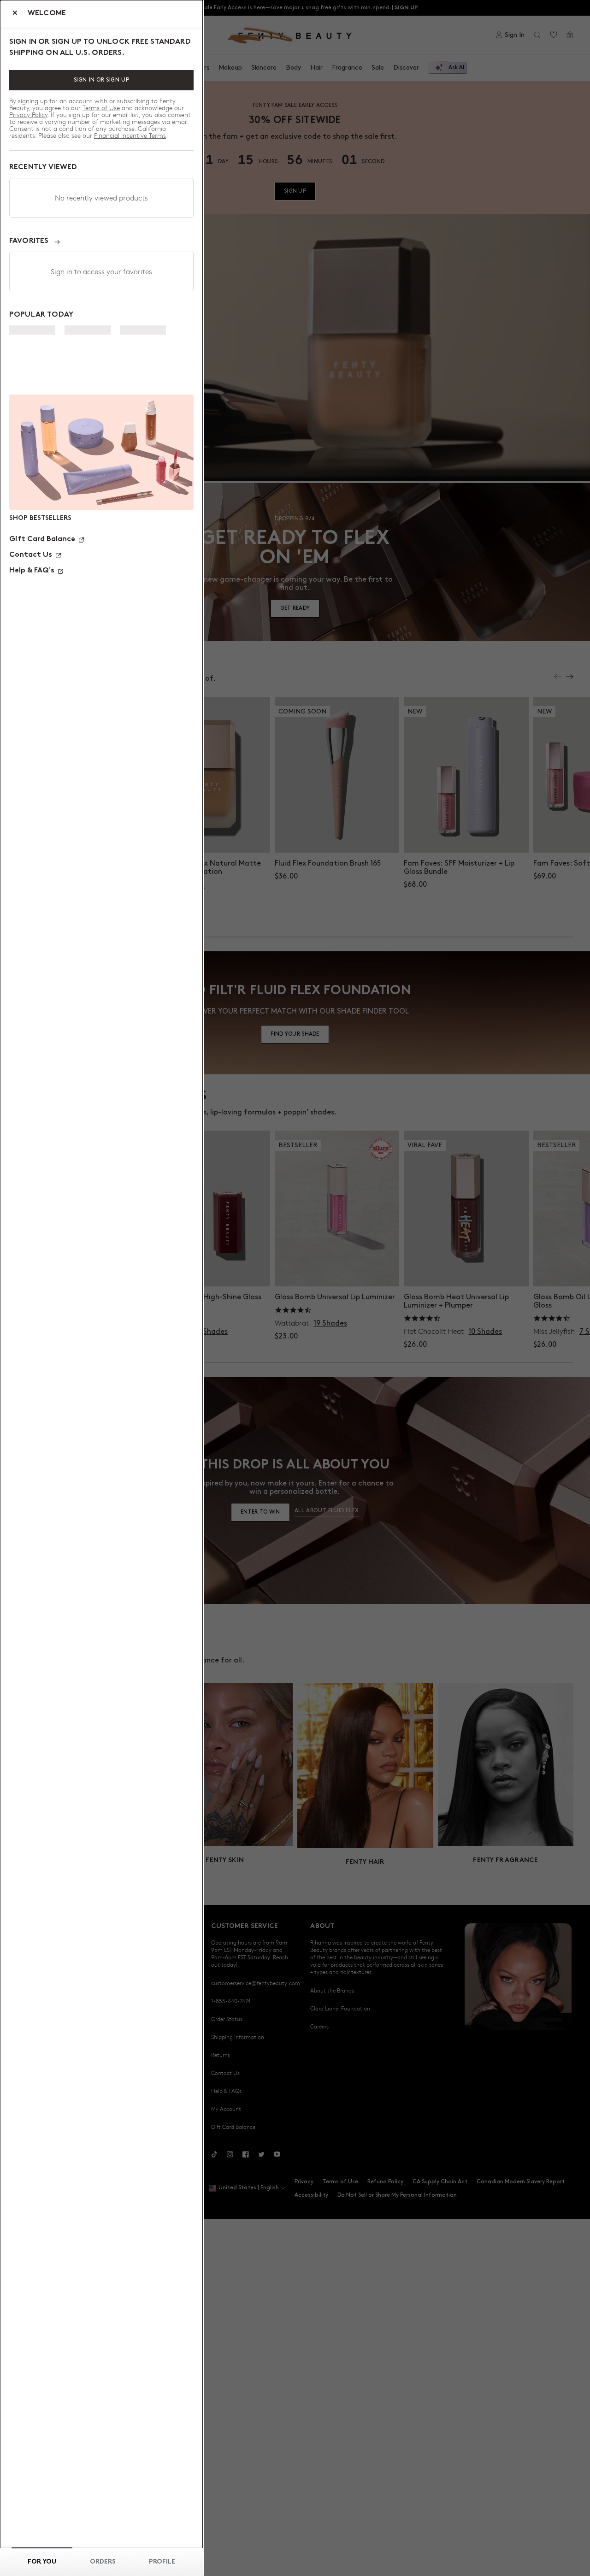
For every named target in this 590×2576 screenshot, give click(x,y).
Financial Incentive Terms (130, 135)
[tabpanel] (101, 362)
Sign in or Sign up (102, 80)
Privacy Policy (28, 115)
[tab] (42, 2562)
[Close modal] (15, 14)
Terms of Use (101, 108)
